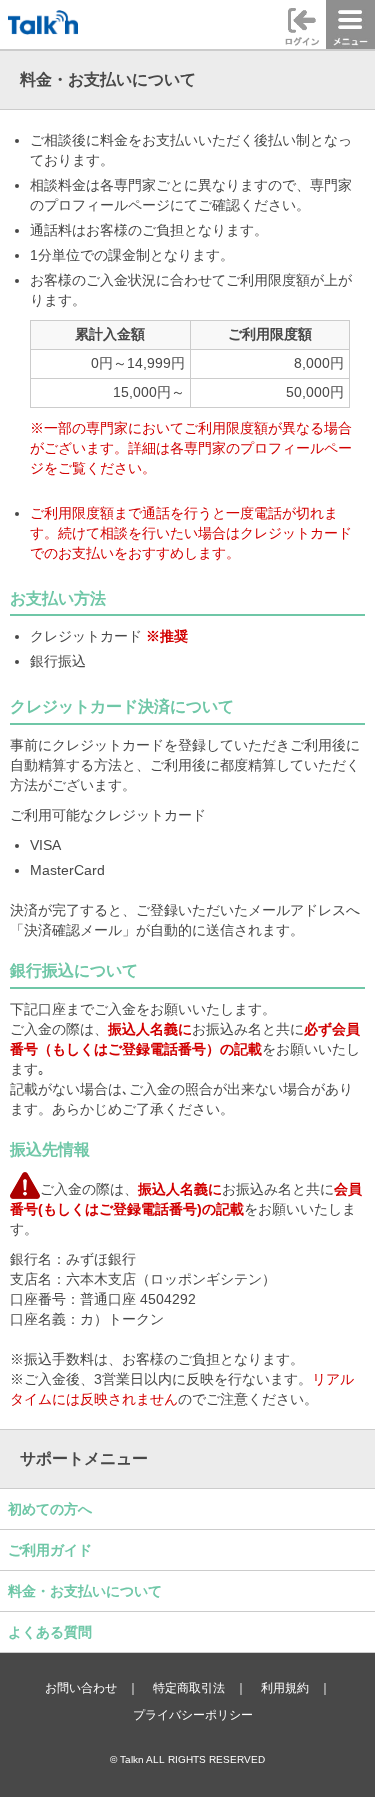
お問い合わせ (81, 1688)
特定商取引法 (189, 1688)
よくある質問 (50, 1632)
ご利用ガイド (50, 1550)
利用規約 (285, 1688)
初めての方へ (50, 1509)
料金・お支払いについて (85, 1591)
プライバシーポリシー (193, 1715)
